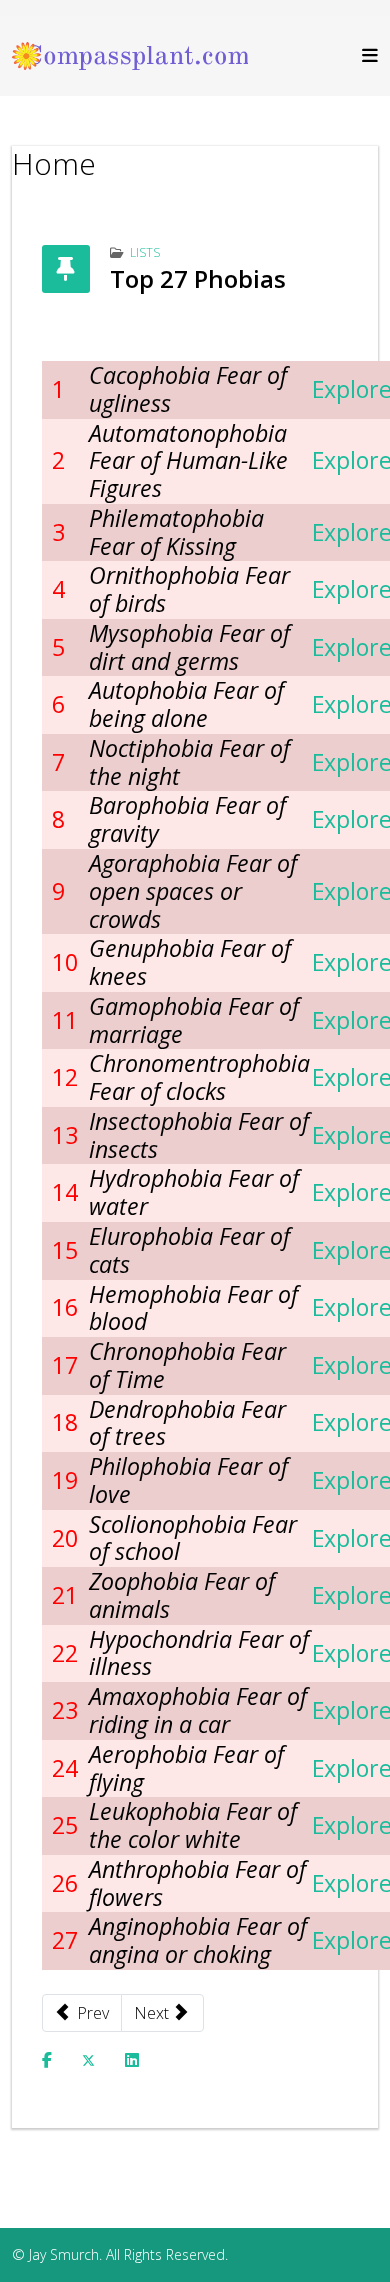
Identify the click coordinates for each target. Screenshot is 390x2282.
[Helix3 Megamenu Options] (365, 56)
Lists (145, 252)
